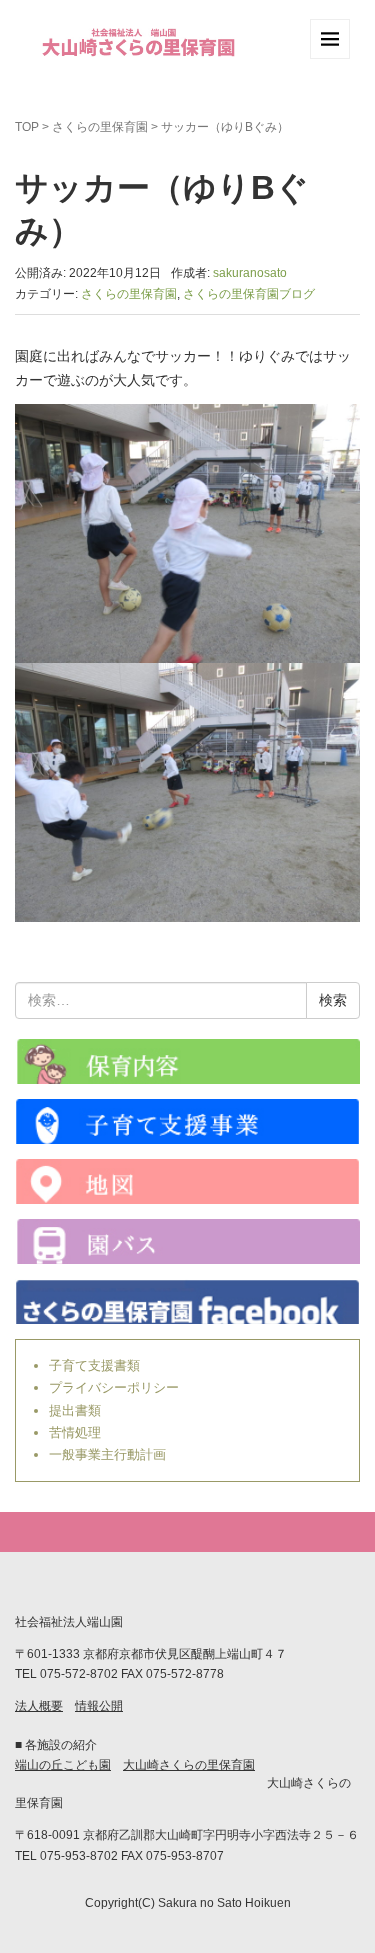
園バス (187, 1241)
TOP (27, 127)
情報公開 (99, 1706)
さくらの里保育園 (100, 127)
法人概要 (39, 1706)
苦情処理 (75, 1432)
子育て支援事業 (187, 1121)
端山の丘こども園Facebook (187, 1301)
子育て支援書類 (94, 1365)
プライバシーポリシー (114, 1387)
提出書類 (75, 1410)
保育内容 (187, 1061)
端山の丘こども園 (63, 1765)
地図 (187, 1181)
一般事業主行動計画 (107, 1454)
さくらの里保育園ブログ (249, 294)
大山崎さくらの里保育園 (189, 1765)
